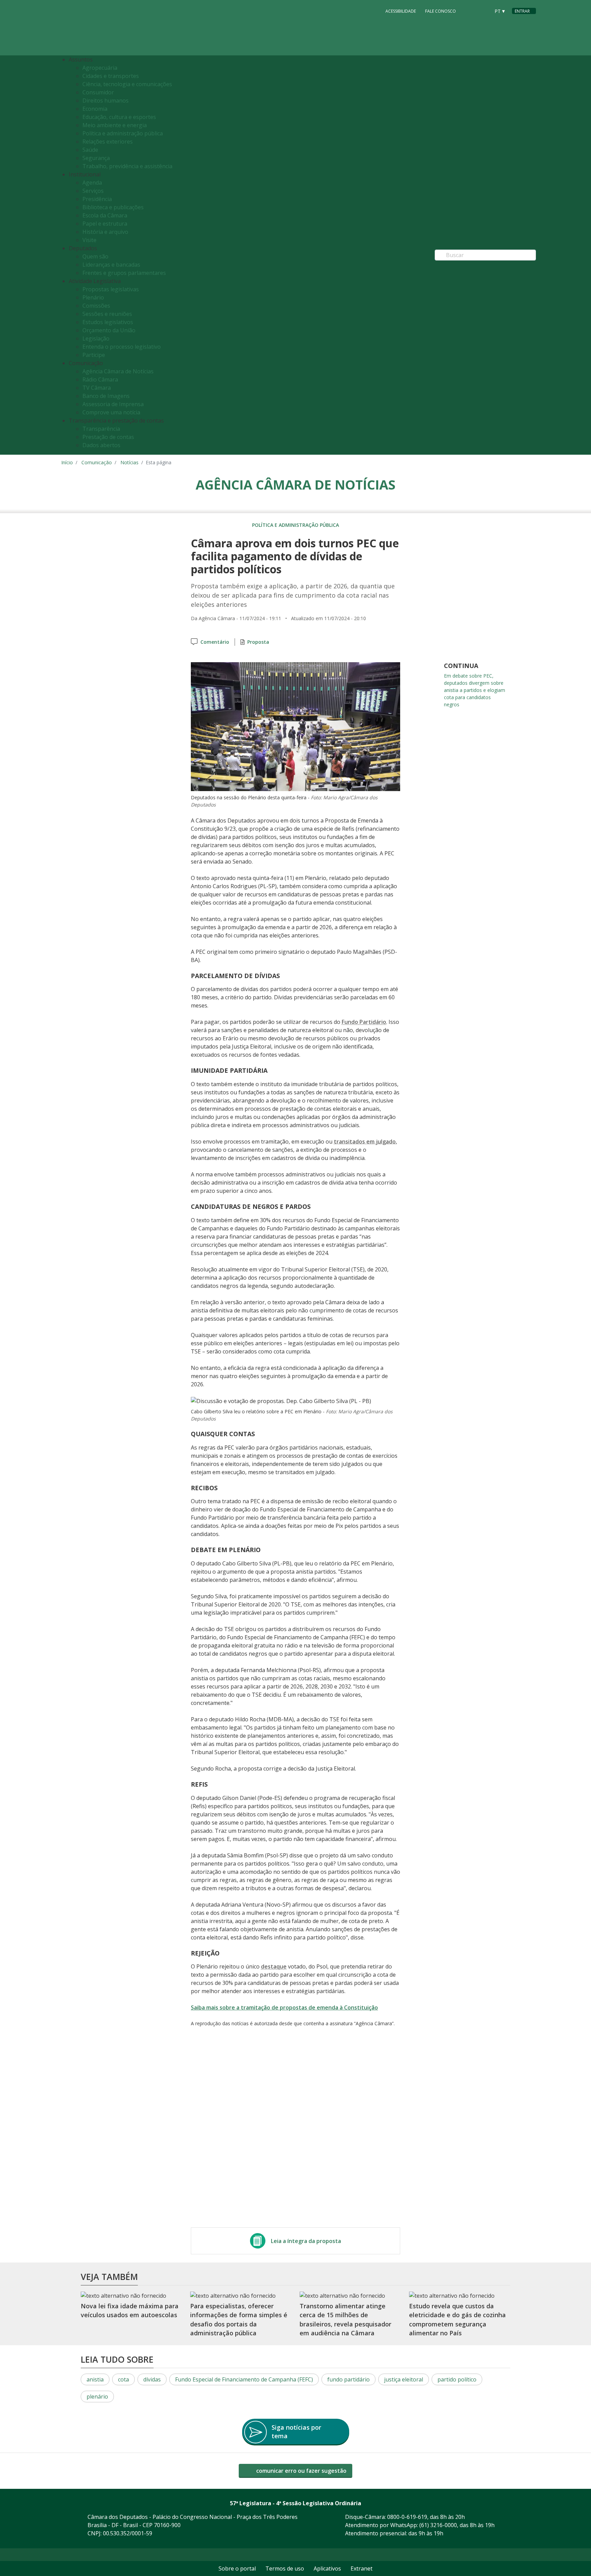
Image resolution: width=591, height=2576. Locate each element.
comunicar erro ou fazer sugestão (301, 2471)
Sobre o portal (237, 2568)
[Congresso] (470, 11)
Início (67, 462)
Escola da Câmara (105, 215)
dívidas (152, 2379)
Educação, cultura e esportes (119, 117)
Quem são (95, 256)
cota (123, 2379)
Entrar (522, 11)
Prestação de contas (108, 437)
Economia (95, 109)
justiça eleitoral (404, 2379)
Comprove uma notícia (111, 412)
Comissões (96, 306)
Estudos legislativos (108, 322)
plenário (97, 2397)
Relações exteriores (108, 142)
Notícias (129, 462)
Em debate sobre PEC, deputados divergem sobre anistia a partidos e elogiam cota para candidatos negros (475, 690)
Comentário (215, 642)
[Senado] (483, 11)
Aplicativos (327, 2568)
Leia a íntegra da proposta (306, 2241)
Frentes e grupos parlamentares (124, 273)
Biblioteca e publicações (113, 207)
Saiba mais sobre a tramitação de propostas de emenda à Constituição (284, 2007)
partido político (457, 2379)
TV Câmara (97, 388)
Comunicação (97, 462)
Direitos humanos (106, 101)
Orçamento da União (109, 330)
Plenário (93, 297)
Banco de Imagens (106, 396)
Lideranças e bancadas (111, 265)
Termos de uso (285, 2568)
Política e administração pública (123, 133)
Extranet (362, 2568)
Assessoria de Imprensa (113, 404)
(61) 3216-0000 (438, 2525)
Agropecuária (100, 68)
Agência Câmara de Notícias (118, 371)
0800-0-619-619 (407, 2517)
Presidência (97, 199)
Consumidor (98, 92)
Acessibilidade (401, 11)
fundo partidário (349, 2379)
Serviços (93, 191)
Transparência (101, 429)
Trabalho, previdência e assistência (127, 166)
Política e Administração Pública (295, 525)
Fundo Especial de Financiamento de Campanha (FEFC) (244, 2379)
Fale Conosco (441, 11)
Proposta (258, 642)
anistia (95, 2379)
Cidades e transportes (111, 76)
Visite (89, 240)
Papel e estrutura (105, 224)
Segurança (96, 158)
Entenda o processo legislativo (122, 347)
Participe (94, 355)
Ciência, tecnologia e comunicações (127, 84)
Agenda (92, 183)
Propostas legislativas (111, 289)
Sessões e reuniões (107, 314)
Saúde (90, 150)
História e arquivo (105, 232)
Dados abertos (101, 445)
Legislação (96, 338)
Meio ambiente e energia (115, 125)
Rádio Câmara (100, 379)
